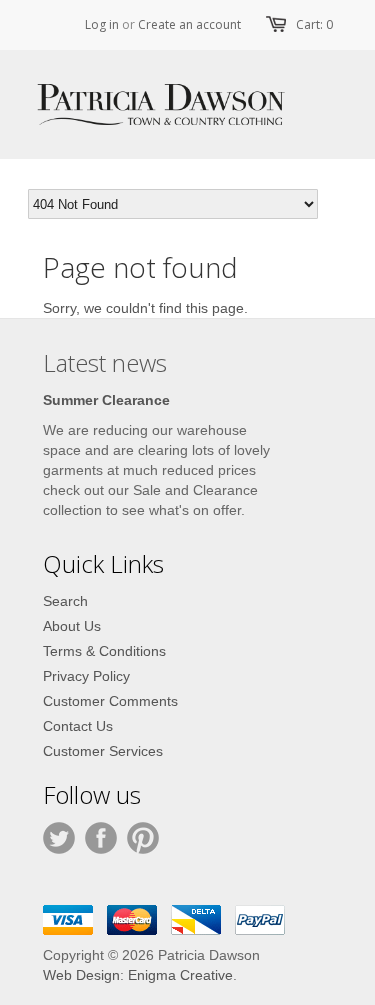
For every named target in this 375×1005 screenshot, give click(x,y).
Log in (102, 24)
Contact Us (78, 726)
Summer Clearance (106, 400)
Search (65, 601)
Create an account (189, 24)
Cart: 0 (314, 24)
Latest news (105, 362)
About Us (72, 626)
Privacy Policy (86, 676)
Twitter (59, 838)
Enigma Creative (180, 975)
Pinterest (143, 838)
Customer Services (103, 751)
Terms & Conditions (104, 651)
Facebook (101, 838)
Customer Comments (110, 701)
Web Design (81, 975)
